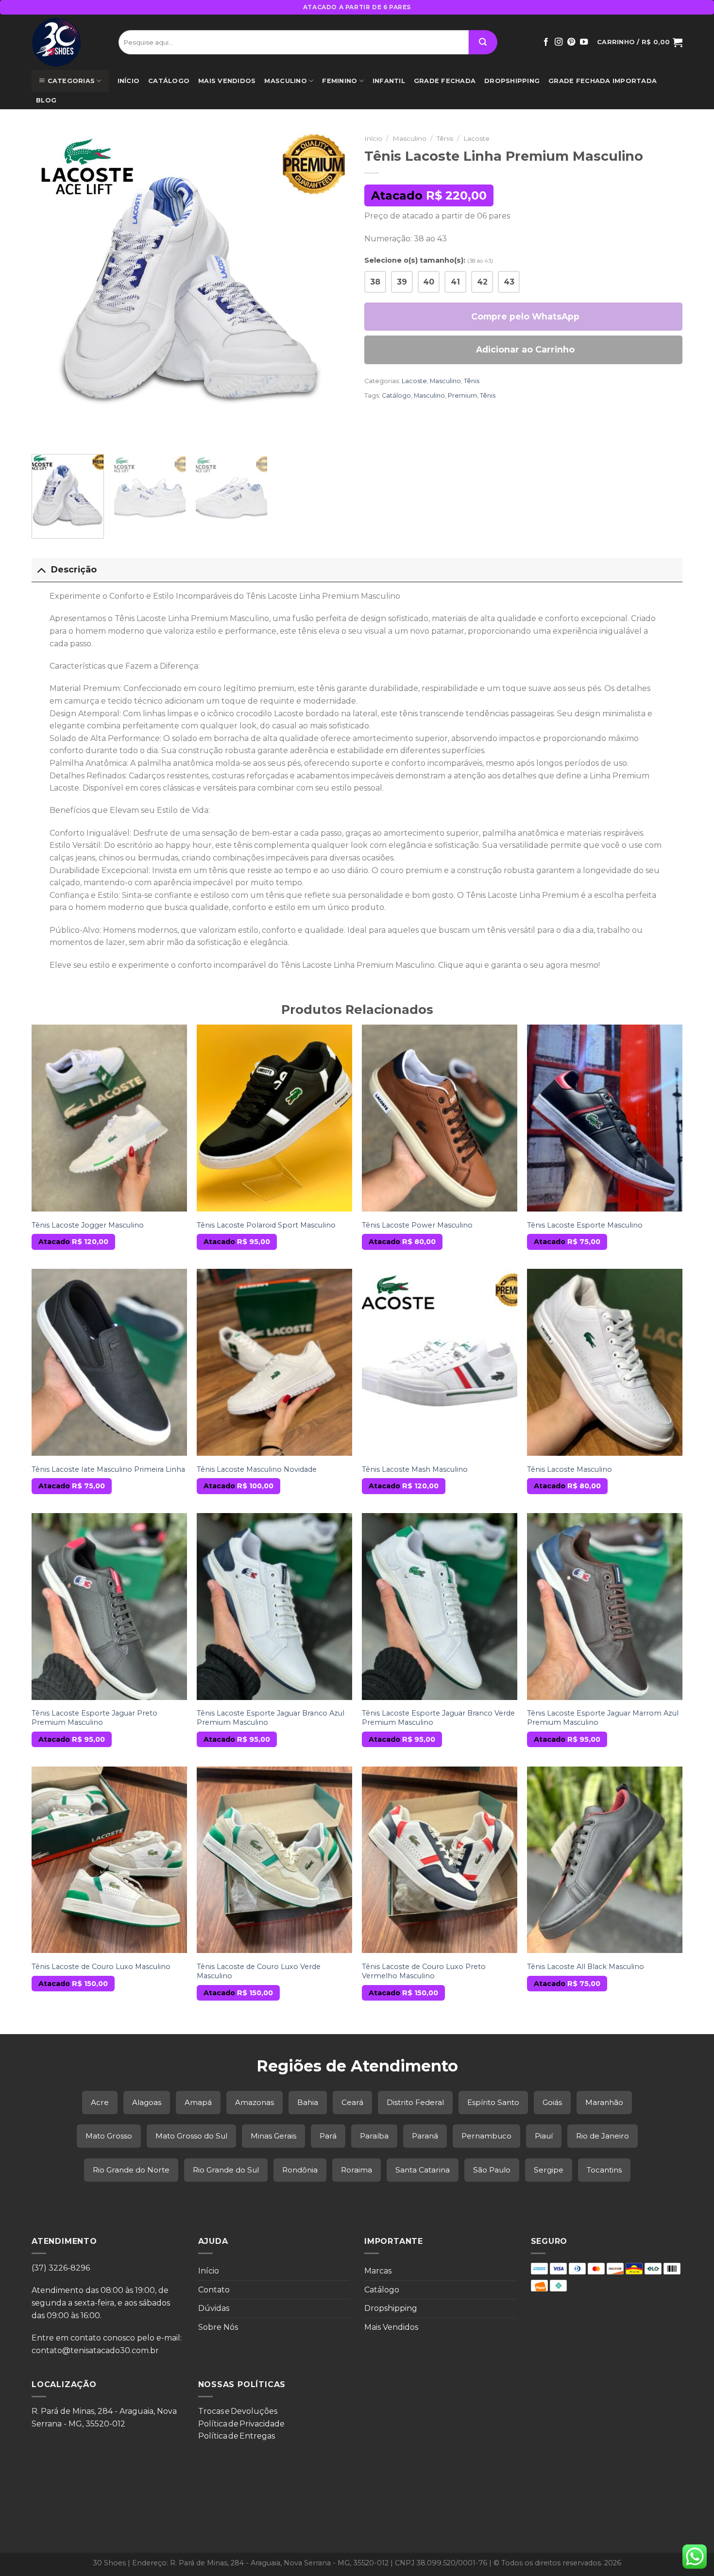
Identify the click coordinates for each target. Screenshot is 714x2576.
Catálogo (169, 81)
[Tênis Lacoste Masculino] (605, 1362)
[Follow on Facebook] (546, 42)
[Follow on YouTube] (584, 42)
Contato (214, 2290)
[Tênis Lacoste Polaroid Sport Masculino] (274, 1118)
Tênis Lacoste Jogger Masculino (88, 1225)
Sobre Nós (218, 2327)
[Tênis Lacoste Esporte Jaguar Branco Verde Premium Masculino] (440, 1606)
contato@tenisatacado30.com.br (95, 2350)
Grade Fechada (445, 81)
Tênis (445, 138)
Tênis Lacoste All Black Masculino (586, 1967)
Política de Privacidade (241, 2424)
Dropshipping (512, 81)
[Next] (331, 288)
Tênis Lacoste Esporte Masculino (585, 1225)
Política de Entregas (237, 2436)
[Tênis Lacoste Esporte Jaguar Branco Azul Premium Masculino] (274, 1606)
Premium (462, 396)
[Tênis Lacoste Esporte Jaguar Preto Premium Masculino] (109, 1606)
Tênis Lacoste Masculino (569, 1469)
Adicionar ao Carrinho (525, 349)
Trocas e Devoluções (238, 2411)
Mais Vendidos (227, 81)
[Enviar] (483, 42)
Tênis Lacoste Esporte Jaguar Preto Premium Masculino (94, 1718)
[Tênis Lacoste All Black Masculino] (605, 1860)
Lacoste (476, 138)
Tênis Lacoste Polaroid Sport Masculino (266, 1225)
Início (129, 81)
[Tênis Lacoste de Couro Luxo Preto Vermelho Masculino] (440, 1860)
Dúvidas (214, 2308)
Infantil (389, 81)
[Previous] (50, 288)
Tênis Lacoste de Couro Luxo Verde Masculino (259, 1971)
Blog (46, 100)
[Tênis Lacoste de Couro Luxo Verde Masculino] (274, 1860)
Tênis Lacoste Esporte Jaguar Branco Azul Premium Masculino (271, 1718)
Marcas (378, 2271)
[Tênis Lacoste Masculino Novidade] (274, 1362)
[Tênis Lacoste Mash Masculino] (440, 1362)
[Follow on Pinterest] (571, 42)
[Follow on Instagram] (559, 42)
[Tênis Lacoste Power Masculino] (440, 1118)
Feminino (340, 81)
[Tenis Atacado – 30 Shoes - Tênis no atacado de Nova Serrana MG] (68, 42)
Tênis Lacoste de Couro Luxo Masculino (101, 1967)
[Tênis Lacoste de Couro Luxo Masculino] (109, 1860)
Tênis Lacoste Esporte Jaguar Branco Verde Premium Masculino (438, 1718)
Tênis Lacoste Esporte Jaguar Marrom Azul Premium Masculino (603, 1718)
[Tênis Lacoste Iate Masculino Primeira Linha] (109, 1362)
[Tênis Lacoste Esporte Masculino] (605, 1118)
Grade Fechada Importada (603, 81)
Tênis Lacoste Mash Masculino (415, 1469)
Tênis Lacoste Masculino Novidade (257, 1469)
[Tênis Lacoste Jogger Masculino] (109, 1118)
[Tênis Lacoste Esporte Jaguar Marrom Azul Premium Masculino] (605, 1606)
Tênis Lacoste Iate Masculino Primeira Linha (108, 1469)
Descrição (74, 569)
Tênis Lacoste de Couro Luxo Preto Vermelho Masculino (424, 1971)
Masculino (285, 81)
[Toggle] (41, 569)
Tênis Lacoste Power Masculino (417, 1225)
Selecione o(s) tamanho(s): (429, 260)
